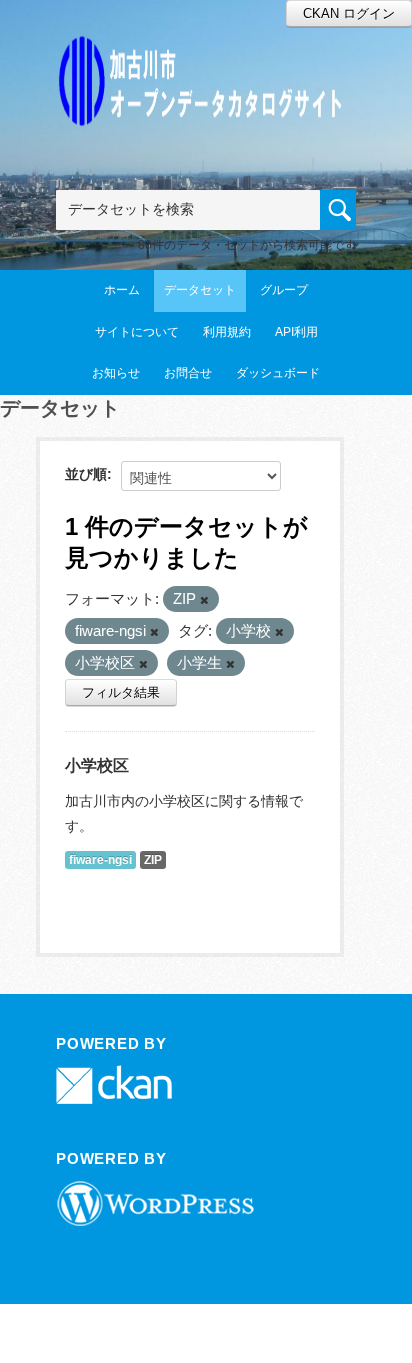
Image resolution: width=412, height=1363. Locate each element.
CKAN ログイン (349, 13)
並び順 (86, 474)
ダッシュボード (278, 373)
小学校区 (97, 765)
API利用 (296, 332)
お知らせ (116, 373)
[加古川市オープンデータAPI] (206, 56)
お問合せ (188, 373)
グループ (284, 290)
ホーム (122, 290)
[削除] (204, 600)
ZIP (153, 860)
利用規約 (227, 332)
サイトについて (137, 332)
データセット (200, 290)
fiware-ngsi (100, 860)
